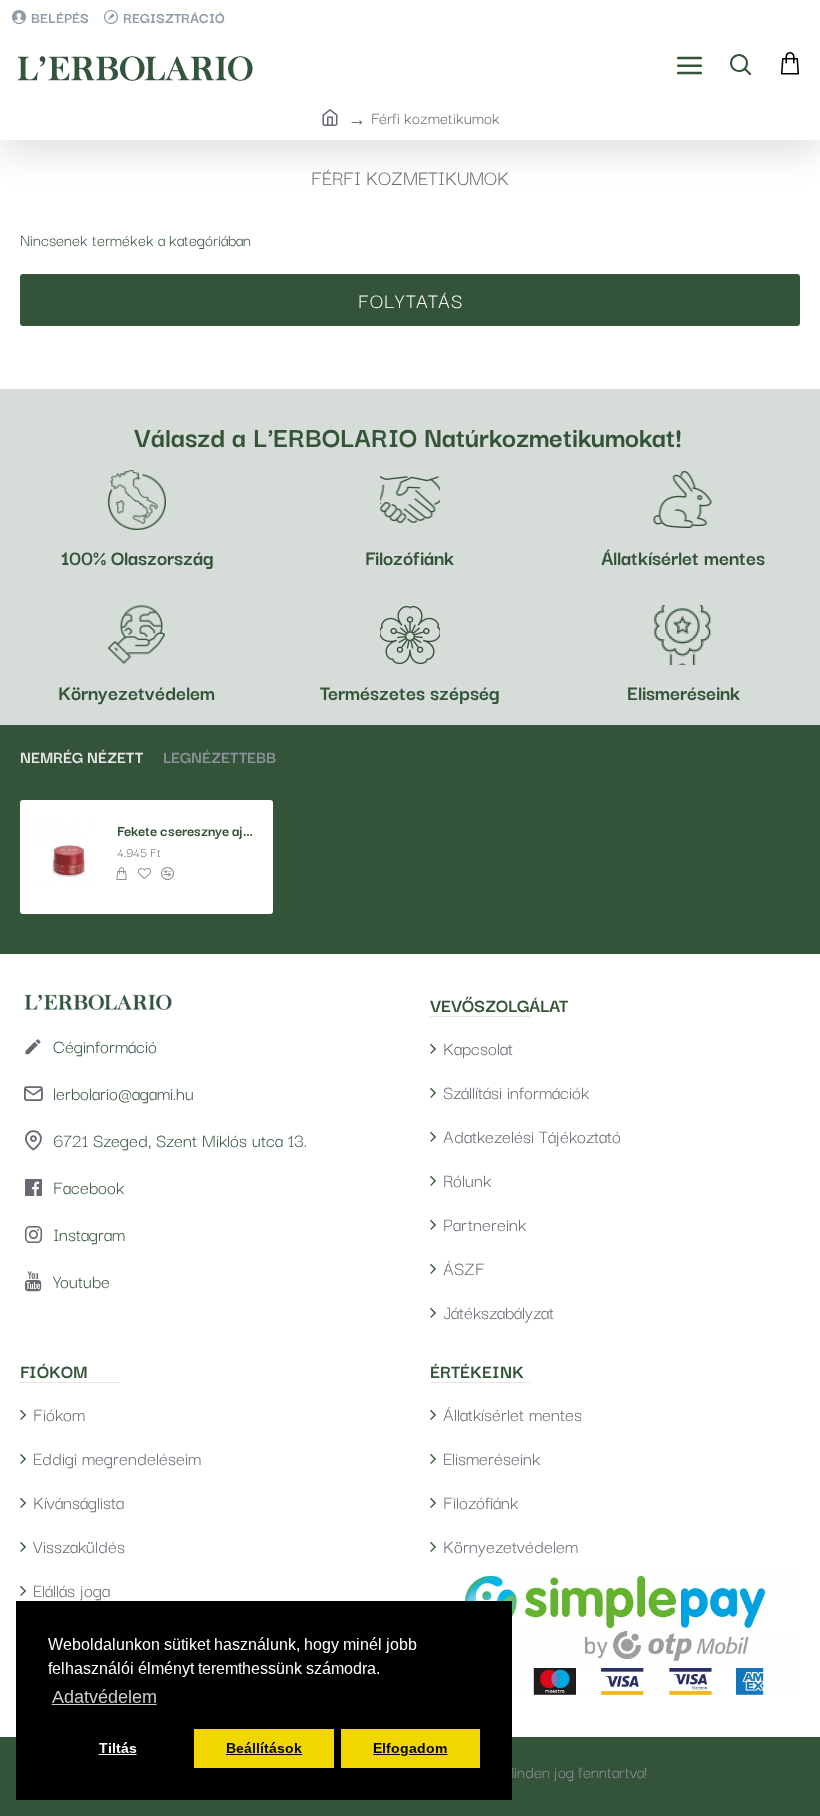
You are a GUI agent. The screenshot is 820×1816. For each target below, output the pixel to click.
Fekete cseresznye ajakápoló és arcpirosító (187, 830)
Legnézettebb (219, 756)
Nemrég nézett (81, 756)
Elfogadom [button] (410, 1748)
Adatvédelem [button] (104, 1697)
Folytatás (410, 300)
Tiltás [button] (118, 1748)
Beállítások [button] (264, 1748)
